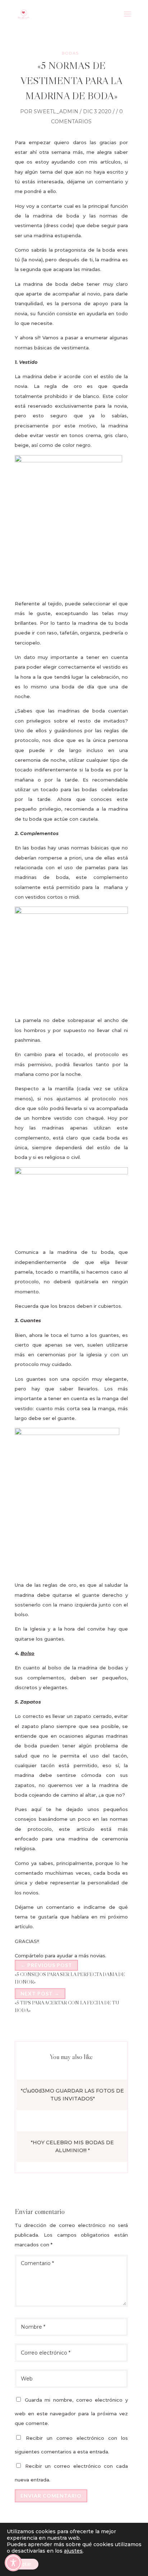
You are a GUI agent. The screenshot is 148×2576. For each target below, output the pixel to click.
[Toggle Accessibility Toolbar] (13, 2563)
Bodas (70, 53)
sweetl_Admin (56, 111)
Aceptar (23, 2564)
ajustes (73, 2551)
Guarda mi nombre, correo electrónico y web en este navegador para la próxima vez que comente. (71, 2412)
